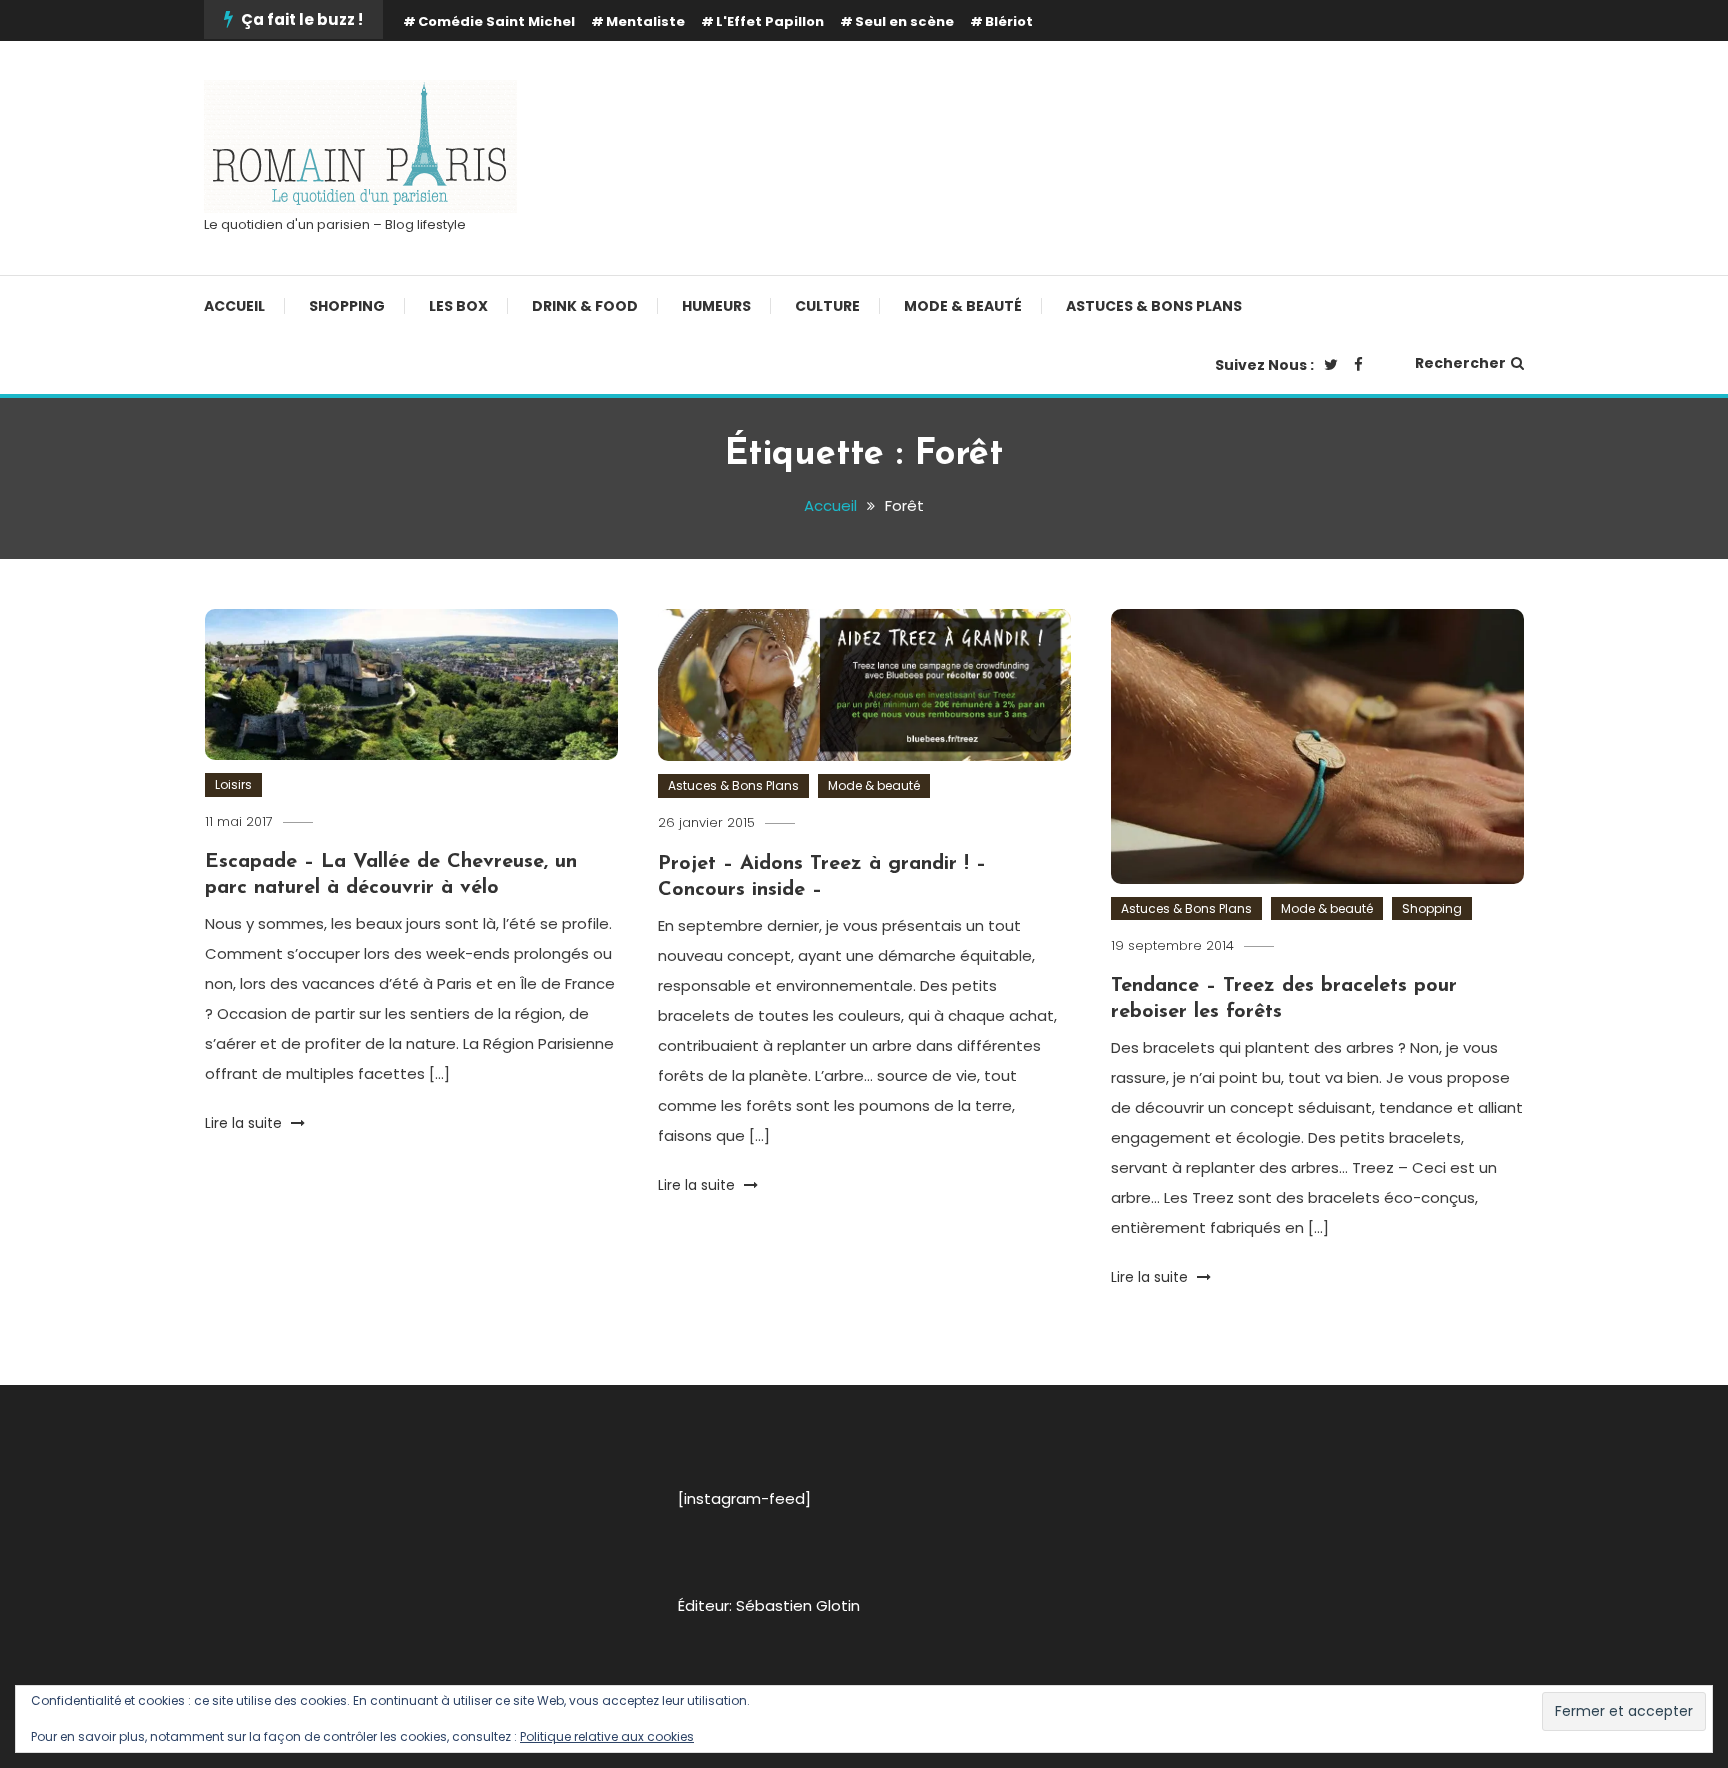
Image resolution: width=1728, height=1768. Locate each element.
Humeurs (716, 306)
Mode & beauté (963, 306)
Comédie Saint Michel (496, 21)
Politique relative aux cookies (607, 1736)
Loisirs (233, 784)
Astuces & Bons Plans (1154, 306)
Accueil (234, 306)
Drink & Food (585, 306)
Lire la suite (245, 1123)
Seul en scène (904, 21)
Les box (458, 306)
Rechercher (1460, 363)
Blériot (1009, 21)
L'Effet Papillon (770, 21)
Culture (827, 306)
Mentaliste (645, 21)
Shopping (347, 306)
